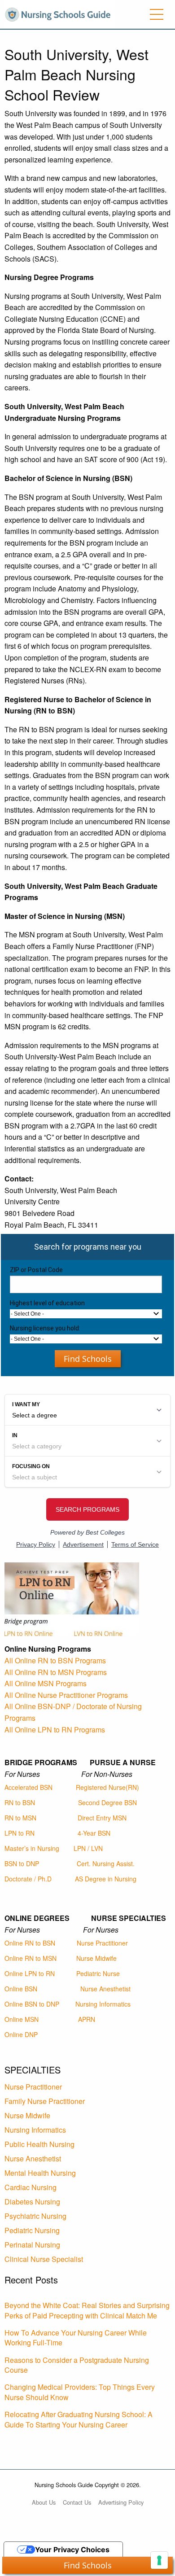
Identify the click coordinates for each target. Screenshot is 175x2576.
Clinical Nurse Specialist (44, 2259)
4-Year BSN (94, 1833)
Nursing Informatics (103, 2004)
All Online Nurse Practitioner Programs (66, 1695)
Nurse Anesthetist (105, 1989)
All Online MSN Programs (46, 1683)
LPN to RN (20, 1833)
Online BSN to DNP (32, 2004)
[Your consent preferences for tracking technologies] (159, 2560)
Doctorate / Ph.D (28, 1879)
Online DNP (21, 2034)
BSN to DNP (22, 1863)
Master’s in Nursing (32, 1848)
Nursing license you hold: (45, 1328)
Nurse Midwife (96, 1958)
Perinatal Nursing (32, 2245)
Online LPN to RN (30, 1973)
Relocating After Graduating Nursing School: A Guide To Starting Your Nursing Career (79, 2419)
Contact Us (77, 2502)
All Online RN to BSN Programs (55, 1660)
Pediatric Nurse (98, 1973)
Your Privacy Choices (72, 2550)
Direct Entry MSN (102, 1818)
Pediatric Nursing (32, 2230)
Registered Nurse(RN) (107, 1787)
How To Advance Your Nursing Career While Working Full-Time (76, 2338)
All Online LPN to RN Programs (55, 1730)
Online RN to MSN (31, 1958)
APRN (87, 2019)
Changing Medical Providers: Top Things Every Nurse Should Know (80, 2392)
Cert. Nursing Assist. (106, 1863)
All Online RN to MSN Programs (56, 1672)
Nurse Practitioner (102, 1943)
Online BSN (21, 1989)
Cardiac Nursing (31, 2187)
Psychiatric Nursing (35, 2216)
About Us (44, 2502)
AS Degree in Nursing (106, 1879)
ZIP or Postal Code (36, 1270)
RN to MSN (20, 1818)
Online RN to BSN (30, 1943)
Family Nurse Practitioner (45, 2101)
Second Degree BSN (107, 1802)
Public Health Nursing (39, 2144)
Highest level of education (47, 1303)
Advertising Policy (121, 2502)
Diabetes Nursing (32, 2202)
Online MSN (22, 2019)
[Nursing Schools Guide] (60, 13)
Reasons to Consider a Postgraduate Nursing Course (77, 2365)
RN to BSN (20, 1802)
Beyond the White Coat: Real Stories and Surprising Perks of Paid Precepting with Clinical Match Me (87, 2310)
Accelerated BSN (28, 1787)
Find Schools (88, 1359)
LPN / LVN (88, 1848)
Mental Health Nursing (40, 2173)
